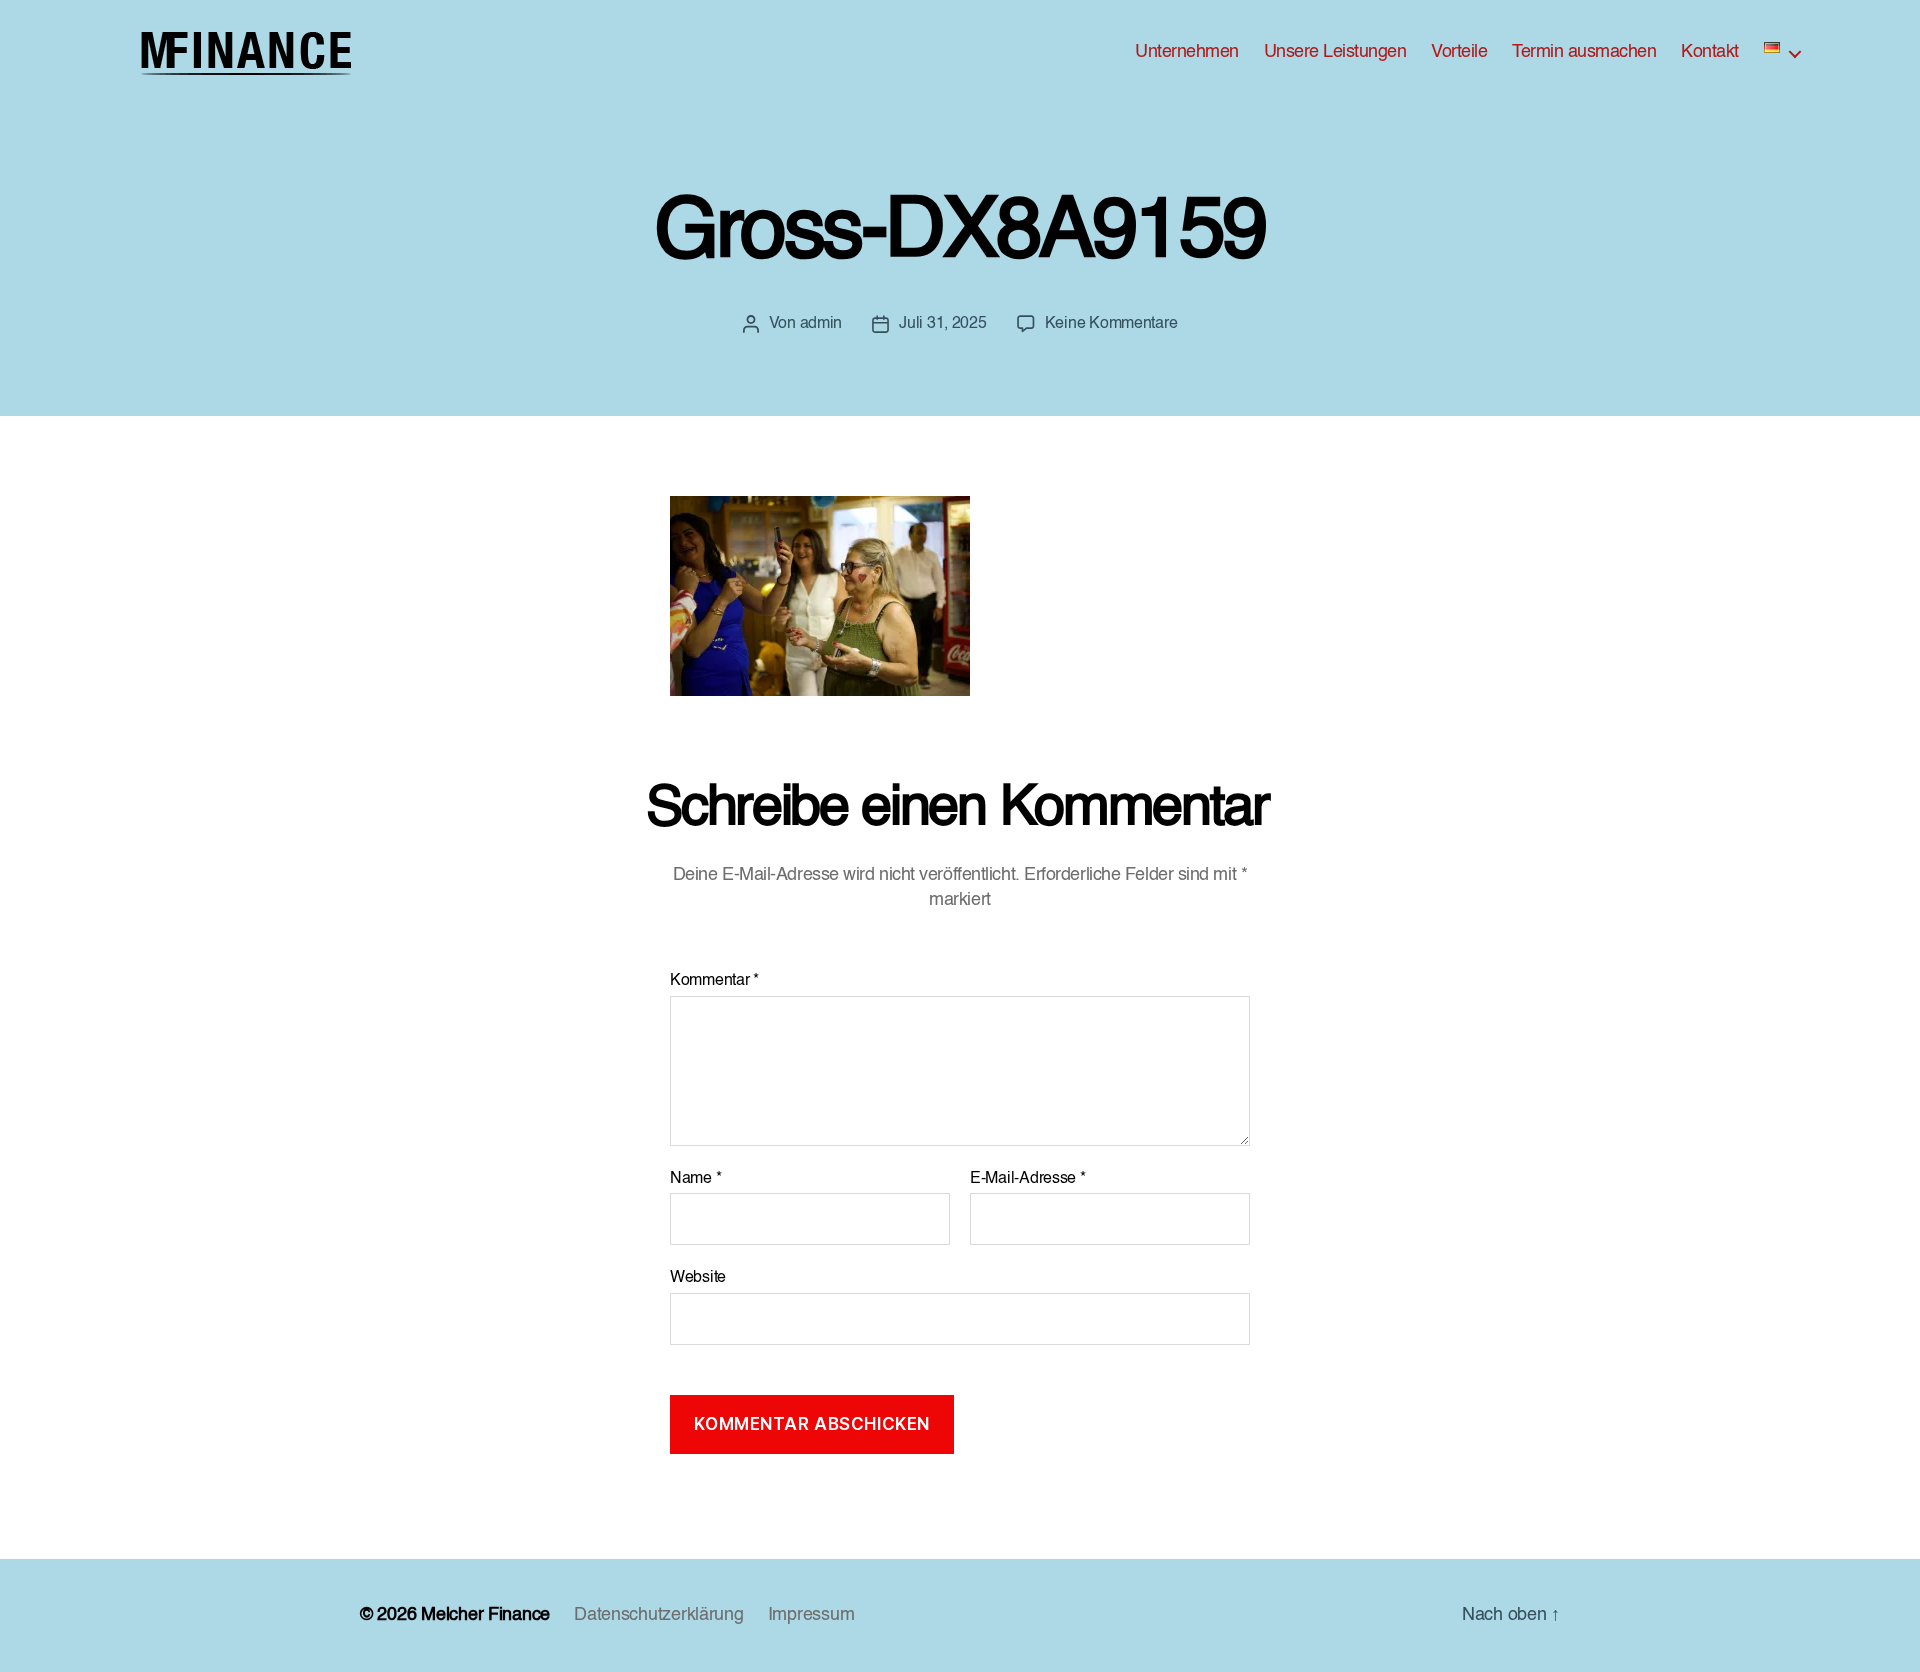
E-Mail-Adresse (1028, 1179)
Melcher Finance (485, 1615)
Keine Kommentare (1111, 324)
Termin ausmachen (1584, 52)
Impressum (811, 1615)
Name (695, 1179)
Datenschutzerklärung (659, 1615)
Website (698, 1278)
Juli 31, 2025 (943, 324)
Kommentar (714, 981)
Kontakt (1710, 52)
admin (821, 324)
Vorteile (1459, 52)
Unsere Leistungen (1335, 52)
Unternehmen (1187, 52)
